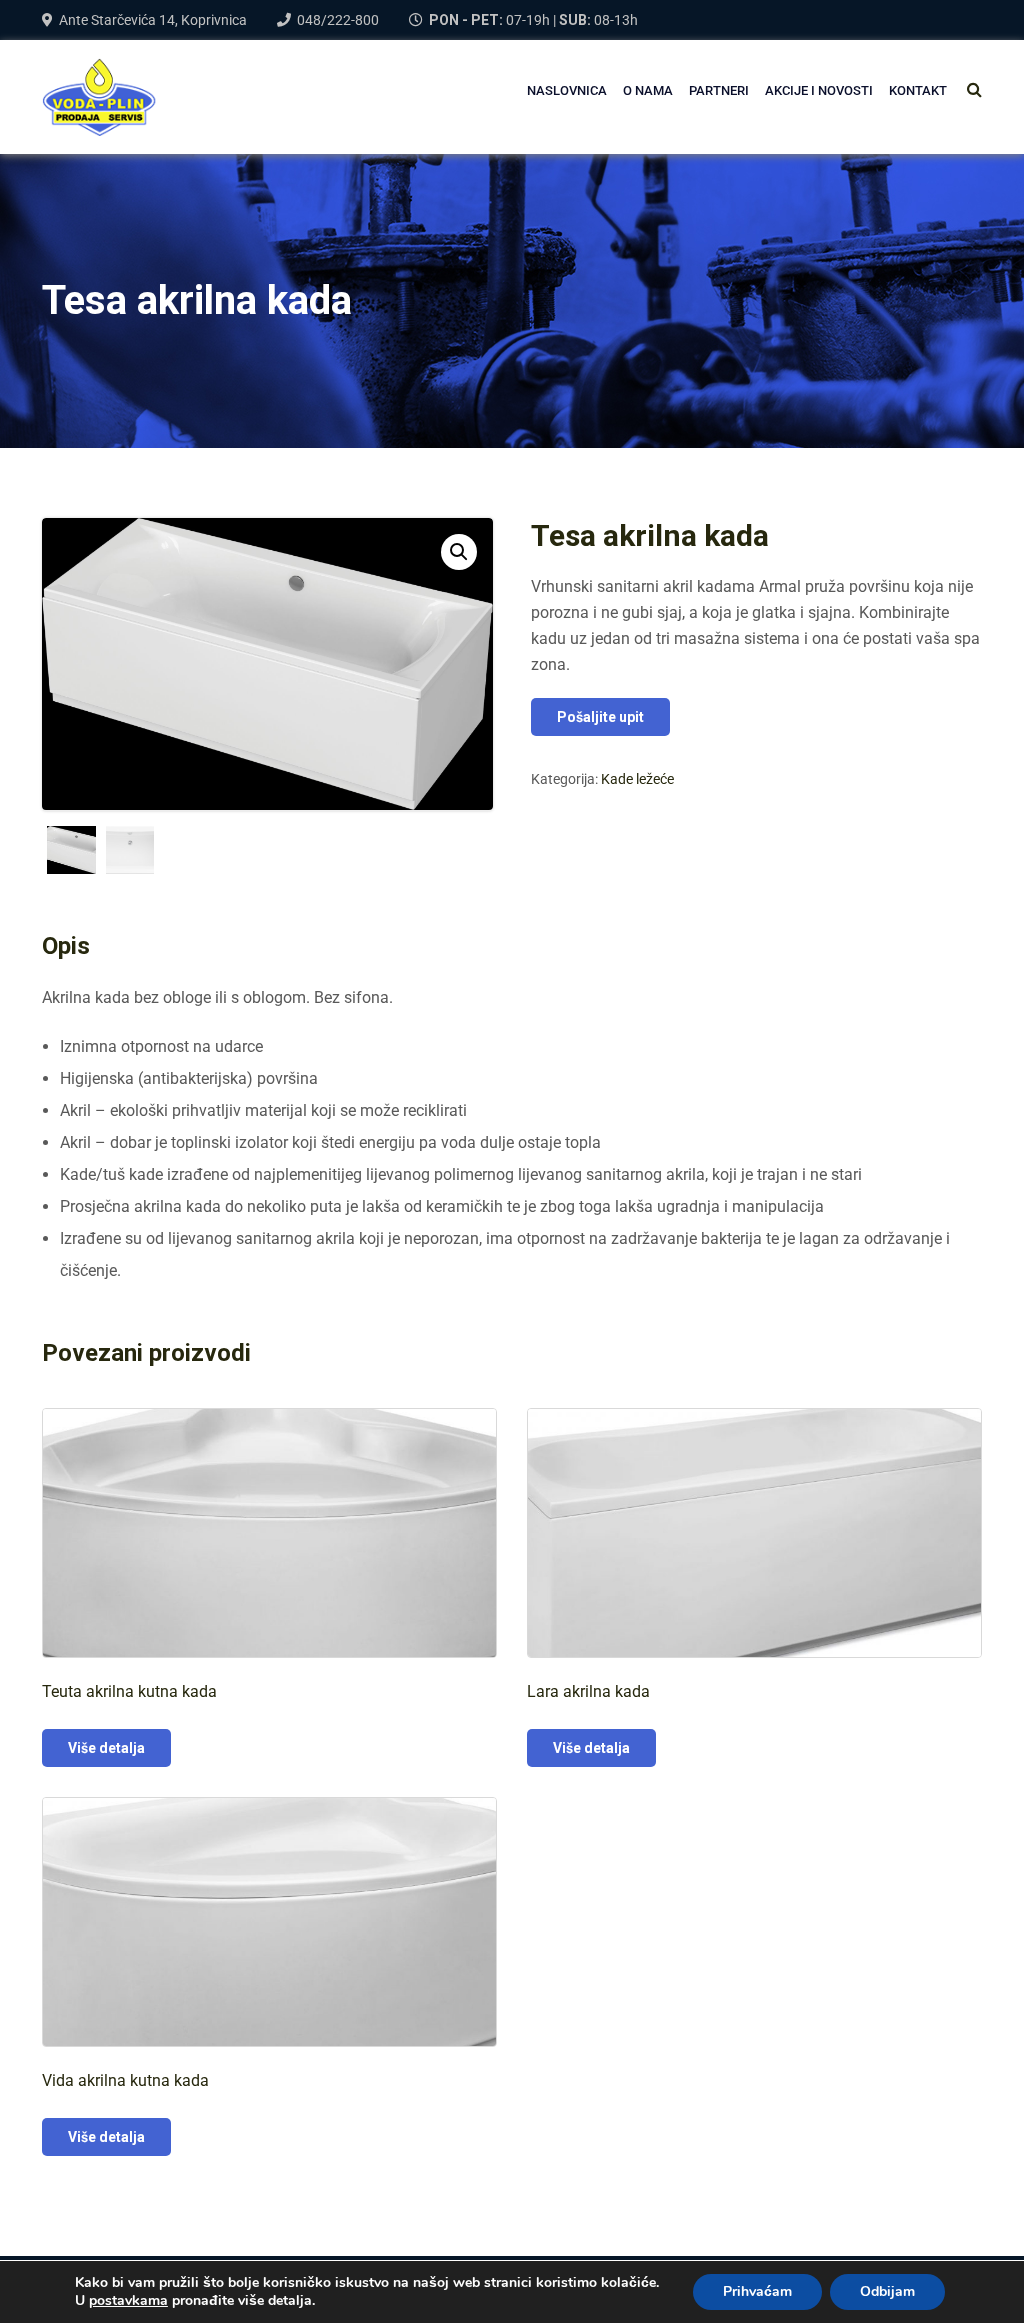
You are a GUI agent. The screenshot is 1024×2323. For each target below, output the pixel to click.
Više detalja (106, 1748)
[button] (459, 552)
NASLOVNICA (567, 90)
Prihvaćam (757, 2291)
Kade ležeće (637, 779)
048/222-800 (338, 20)
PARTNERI (719, 90)
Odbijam (887, 2291)
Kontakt (918, 90)
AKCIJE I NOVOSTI (819, 90)
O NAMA (648, 90)
